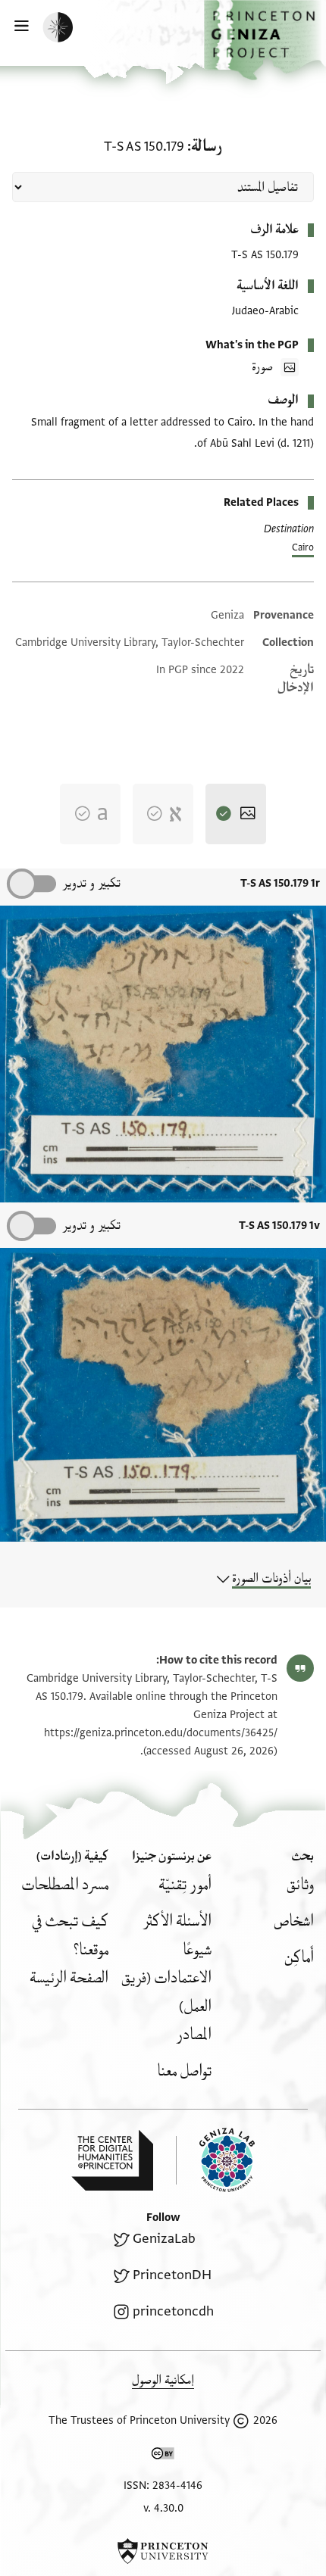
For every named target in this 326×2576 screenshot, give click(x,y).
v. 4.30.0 (163, 2508)
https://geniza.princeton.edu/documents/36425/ (161, 1733)
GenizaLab (164, 2239)
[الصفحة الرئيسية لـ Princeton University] (163, 2551)
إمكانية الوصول (163, 2380)
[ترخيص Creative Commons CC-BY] (163, 2456)
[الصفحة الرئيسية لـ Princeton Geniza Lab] (215, 2160)
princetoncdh (173, 2311)
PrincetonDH (172, 2275)
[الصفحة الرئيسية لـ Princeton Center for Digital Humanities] (112, 2160)
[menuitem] (300, 1885)
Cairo (303, 547)
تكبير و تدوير (91, 883)
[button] (265, 40)
